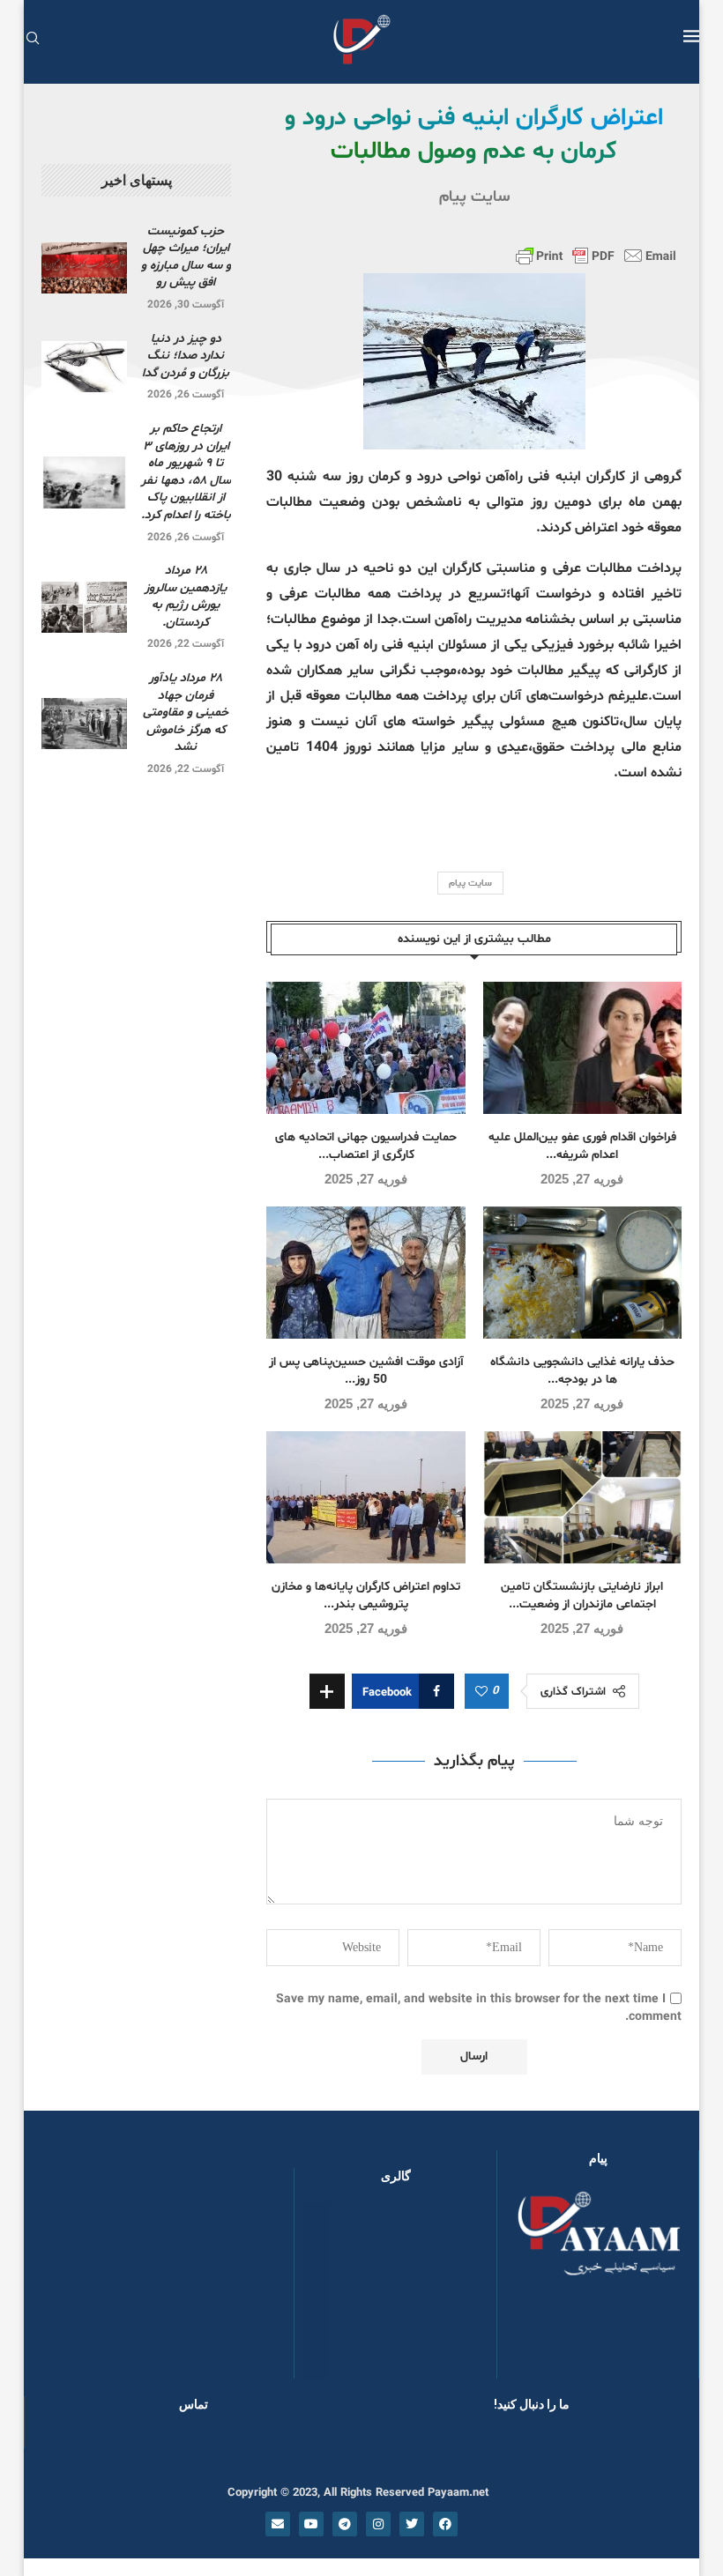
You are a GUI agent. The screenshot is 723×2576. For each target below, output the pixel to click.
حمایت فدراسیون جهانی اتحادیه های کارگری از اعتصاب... (366, 1146)
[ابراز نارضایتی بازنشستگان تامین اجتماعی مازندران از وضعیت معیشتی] (582, 1497)
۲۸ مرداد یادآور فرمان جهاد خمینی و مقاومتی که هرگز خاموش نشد (186, 713)
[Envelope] (278, 2524)
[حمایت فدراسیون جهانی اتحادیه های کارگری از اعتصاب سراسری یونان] (365, 1048)
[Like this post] (481, 1692)
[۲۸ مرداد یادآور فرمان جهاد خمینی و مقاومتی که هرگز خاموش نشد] (84, 724)
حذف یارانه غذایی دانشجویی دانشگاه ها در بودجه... (582, 1371)
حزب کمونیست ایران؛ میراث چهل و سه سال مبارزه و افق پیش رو (186, 257)
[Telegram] (345, 2524)
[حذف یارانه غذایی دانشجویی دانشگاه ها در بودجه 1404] (582, 1273)
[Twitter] (412, 2524)
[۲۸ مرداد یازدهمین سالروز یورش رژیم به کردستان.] (84, 607)
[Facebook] (445, 2524)
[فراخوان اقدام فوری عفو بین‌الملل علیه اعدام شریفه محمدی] (582, 1048)
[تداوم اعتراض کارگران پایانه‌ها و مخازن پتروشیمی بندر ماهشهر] (365, 1497)
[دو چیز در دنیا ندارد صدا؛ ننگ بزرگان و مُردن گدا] (84, 367)
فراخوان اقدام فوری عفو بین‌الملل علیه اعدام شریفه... (582, 1146)
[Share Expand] (327, 1691)
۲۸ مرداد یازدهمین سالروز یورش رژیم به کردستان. (186, 597)
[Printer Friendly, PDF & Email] (596, 256)
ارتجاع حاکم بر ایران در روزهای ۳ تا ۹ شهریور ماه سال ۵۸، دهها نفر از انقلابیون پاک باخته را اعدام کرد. (186, 472)
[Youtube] (311, 2524)
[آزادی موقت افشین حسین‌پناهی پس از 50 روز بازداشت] (365, 1273)
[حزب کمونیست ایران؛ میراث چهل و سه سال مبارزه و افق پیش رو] (84, 268)
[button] (336, 2290)
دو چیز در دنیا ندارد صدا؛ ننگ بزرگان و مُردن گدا (186, 356)
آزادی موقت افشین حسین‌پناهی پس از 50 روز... (366, 1371)
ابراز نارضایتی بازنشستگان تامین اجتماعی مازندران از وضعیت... (582, 1596)
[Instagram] (378, 2524)
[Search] (33, 40)
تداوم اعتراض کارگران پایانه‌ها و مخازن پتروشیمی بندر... (366, 1596)
